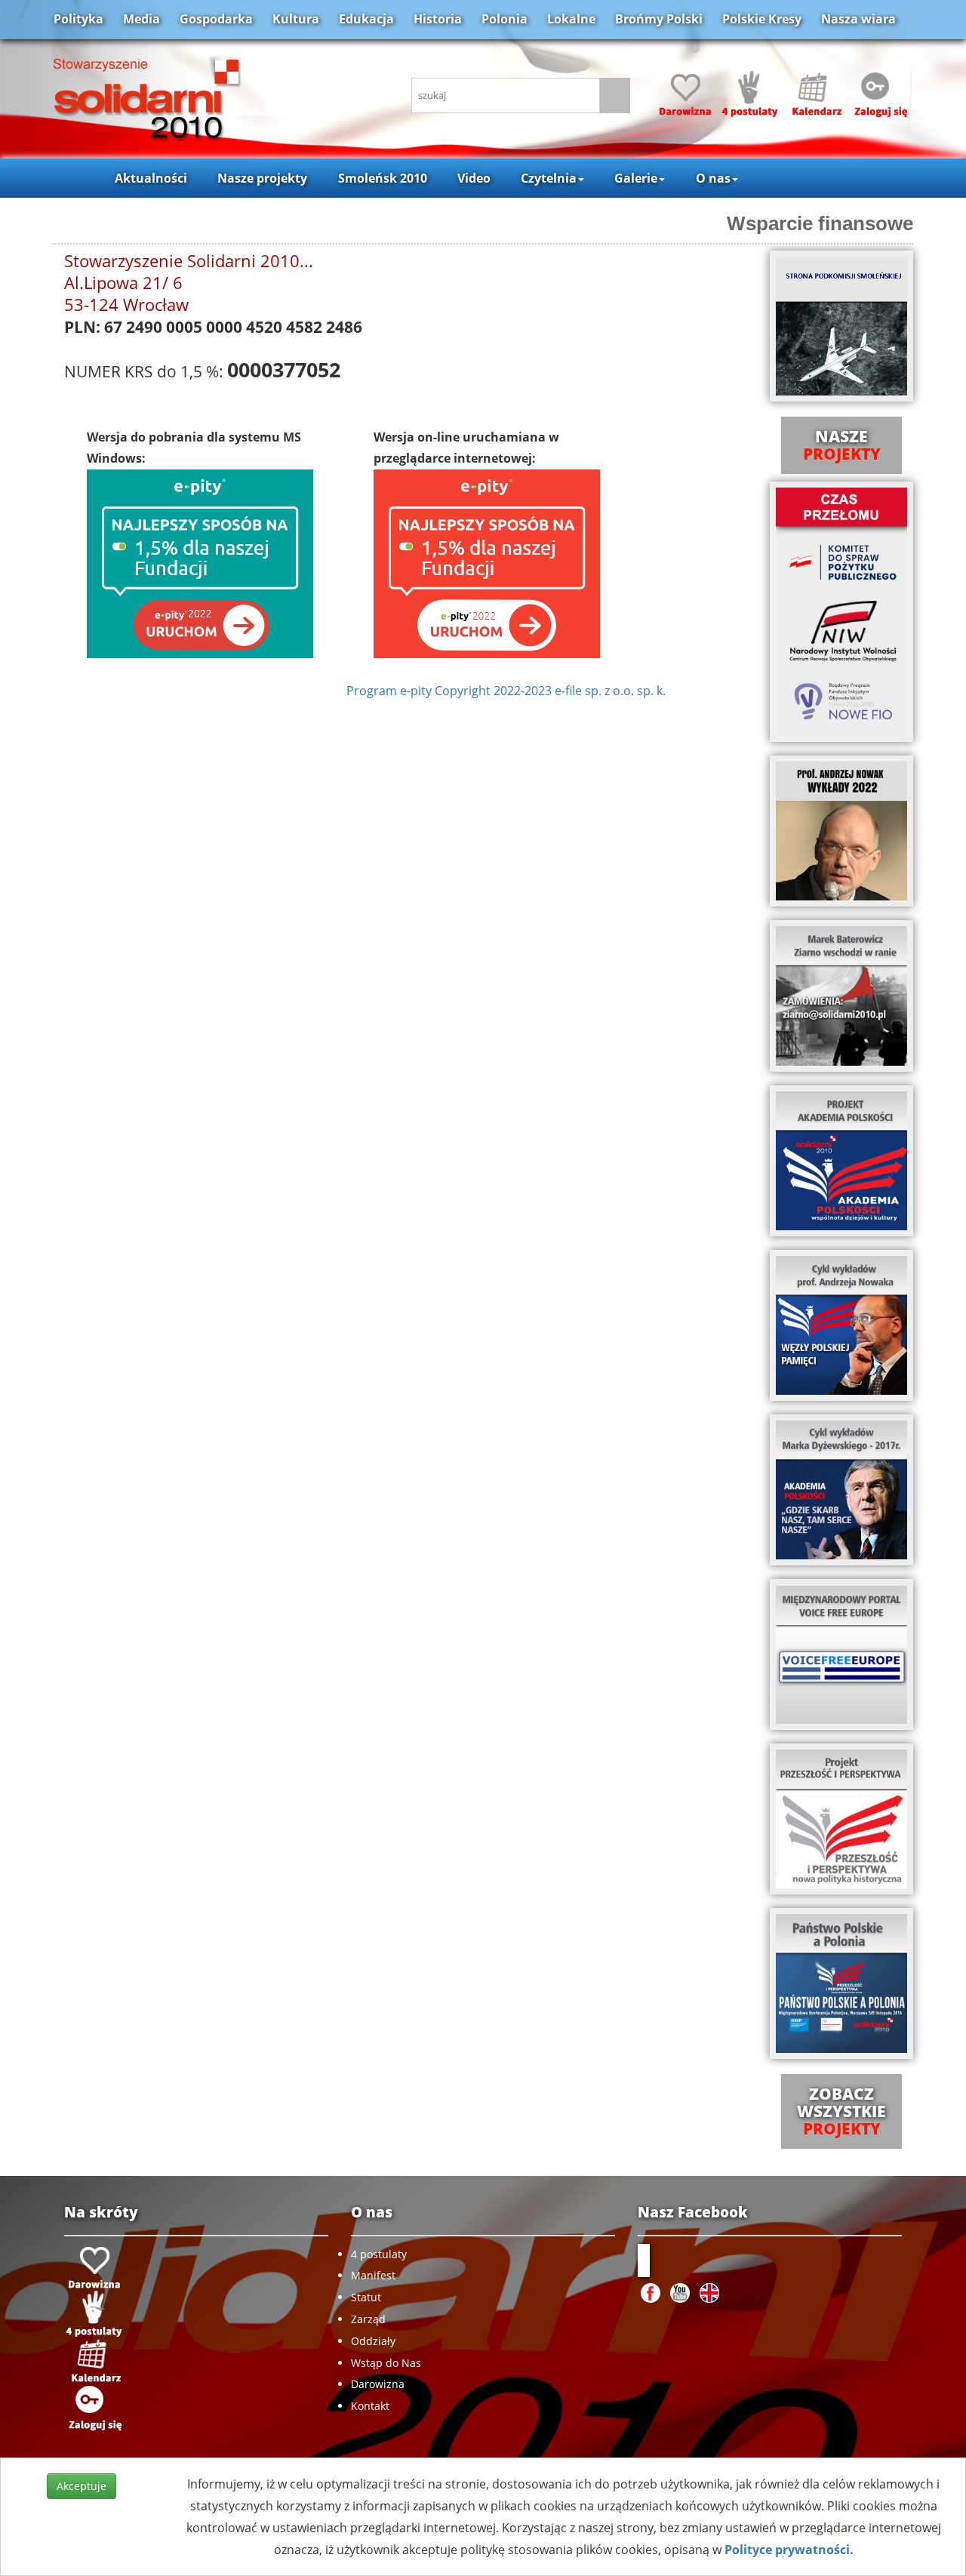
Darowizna (378, 2384)
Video (474, 178)
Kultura (296, 19)
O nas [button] (713, 178)
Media (142, 19)
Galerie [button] (636, 178)
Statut (366, 2297)
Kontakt (370, 2406)
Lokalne (571, 19)
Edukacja (366, 19)
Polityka (78, 19)
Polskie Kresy (762, 19)
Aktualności (151, 178)
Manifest (373, 2275)
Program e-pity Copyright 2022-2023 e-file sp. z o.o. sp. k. (506, 691)
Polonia (505, 19)
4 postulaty (379, 2254)
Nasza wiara (858, 19)
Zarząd (368, 2319)
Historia (438, 19)
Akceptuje (82, 2486)
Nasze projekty (262, 178)
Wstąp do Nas (386, 2363)
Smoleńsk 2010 (383, 178)
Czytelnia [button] (549, 178)
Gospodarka (216, 19)
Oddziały (373, 2341)
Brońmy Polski (659, 19)
